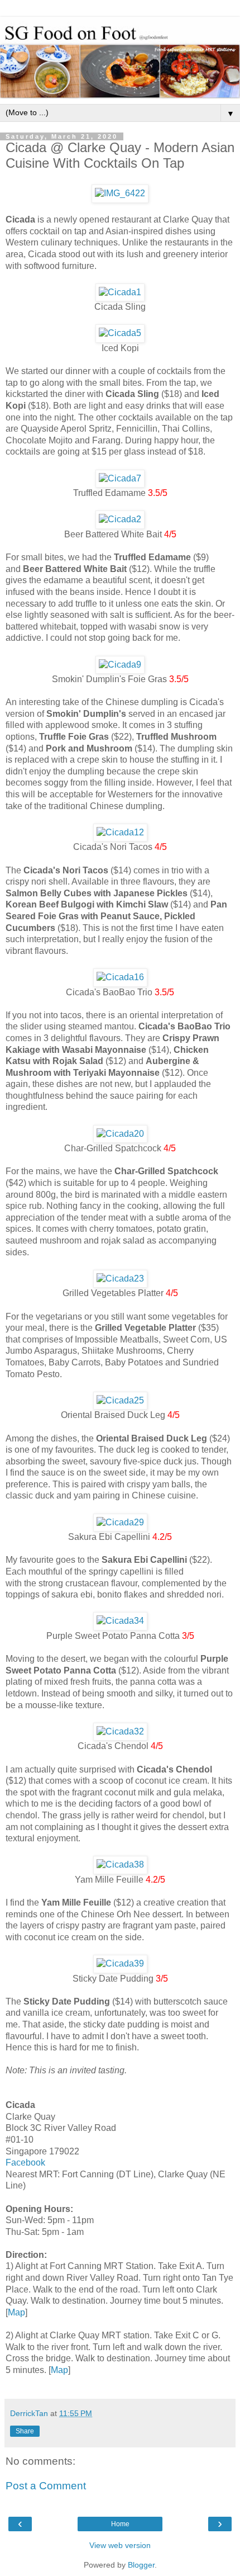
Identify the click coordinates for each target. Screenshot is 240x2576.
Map (16, 2312)
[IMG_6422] (120, 193)
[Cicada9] (120, 665)
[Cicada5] (120, 333)
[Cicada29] (120, 1522)
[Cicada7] (120, 478)
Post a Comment (46, 2486)
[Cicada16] (120, 977)
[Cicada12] (120, 832)
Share (25, 2431)
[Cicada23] (120, 1278)
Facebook (25, 2163)
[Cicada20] (120, 1134)
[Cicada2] (120, 519)
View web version (120, 2545)
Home (120, 2524)
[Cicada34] (120, 1621)
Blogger (141, 2565)
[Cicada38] (120, 1864)
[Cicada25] (120, 1400)
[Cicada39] (120, 1963)
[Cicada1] (120, 292)
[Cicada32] (120, 1731)
